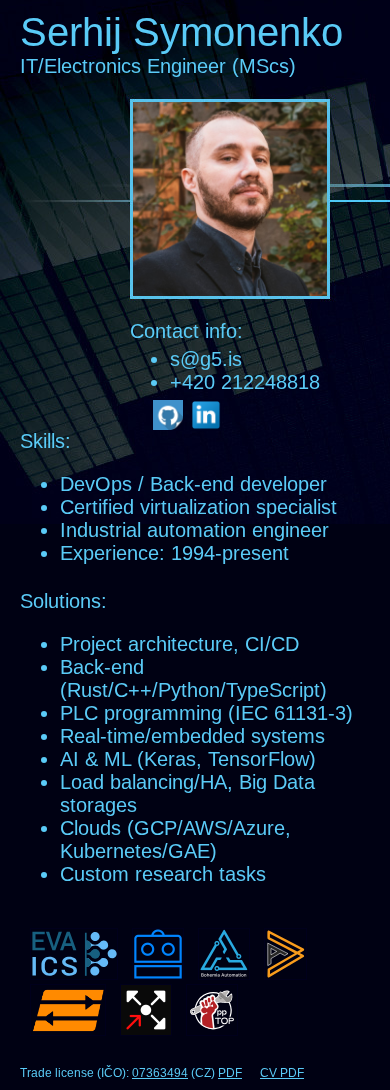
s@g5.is (206, 359)
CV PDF (282, 1073)
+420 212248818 (245, 382)
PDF (230, 1073)
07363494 (160, 1073)
